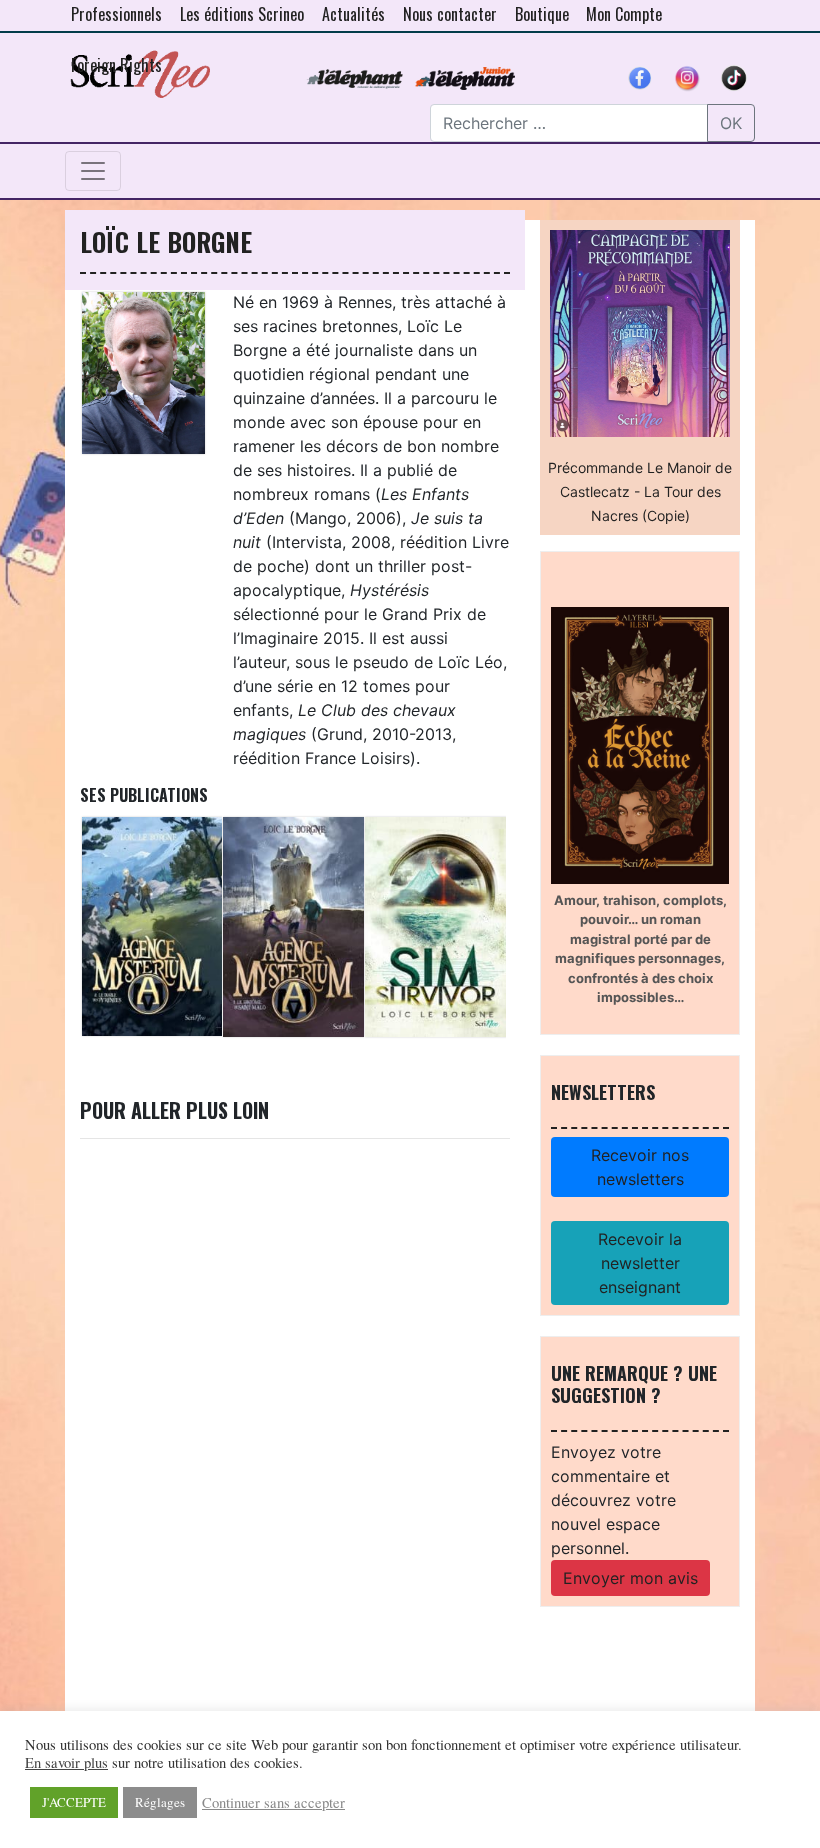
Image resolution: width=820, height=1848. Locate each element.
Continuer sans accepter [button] (273, 1803)
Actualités (353, 14)
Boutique (542, 14)
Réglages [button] (160, 1802)
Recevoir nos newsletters (640, 1167)
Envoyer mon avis (630, 1578)
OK (731, 123)
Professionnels (116, 14)
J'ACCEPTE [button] (74, 1802)
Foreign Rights (116, 65)
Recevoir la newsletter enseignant (640, 1263)
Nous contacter (450, 14)
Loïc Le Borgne (166, 241)
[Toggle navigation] (93, 171)
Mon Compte (624, 14)
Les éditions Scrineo (242, 14)
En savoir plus (66, 1763)
